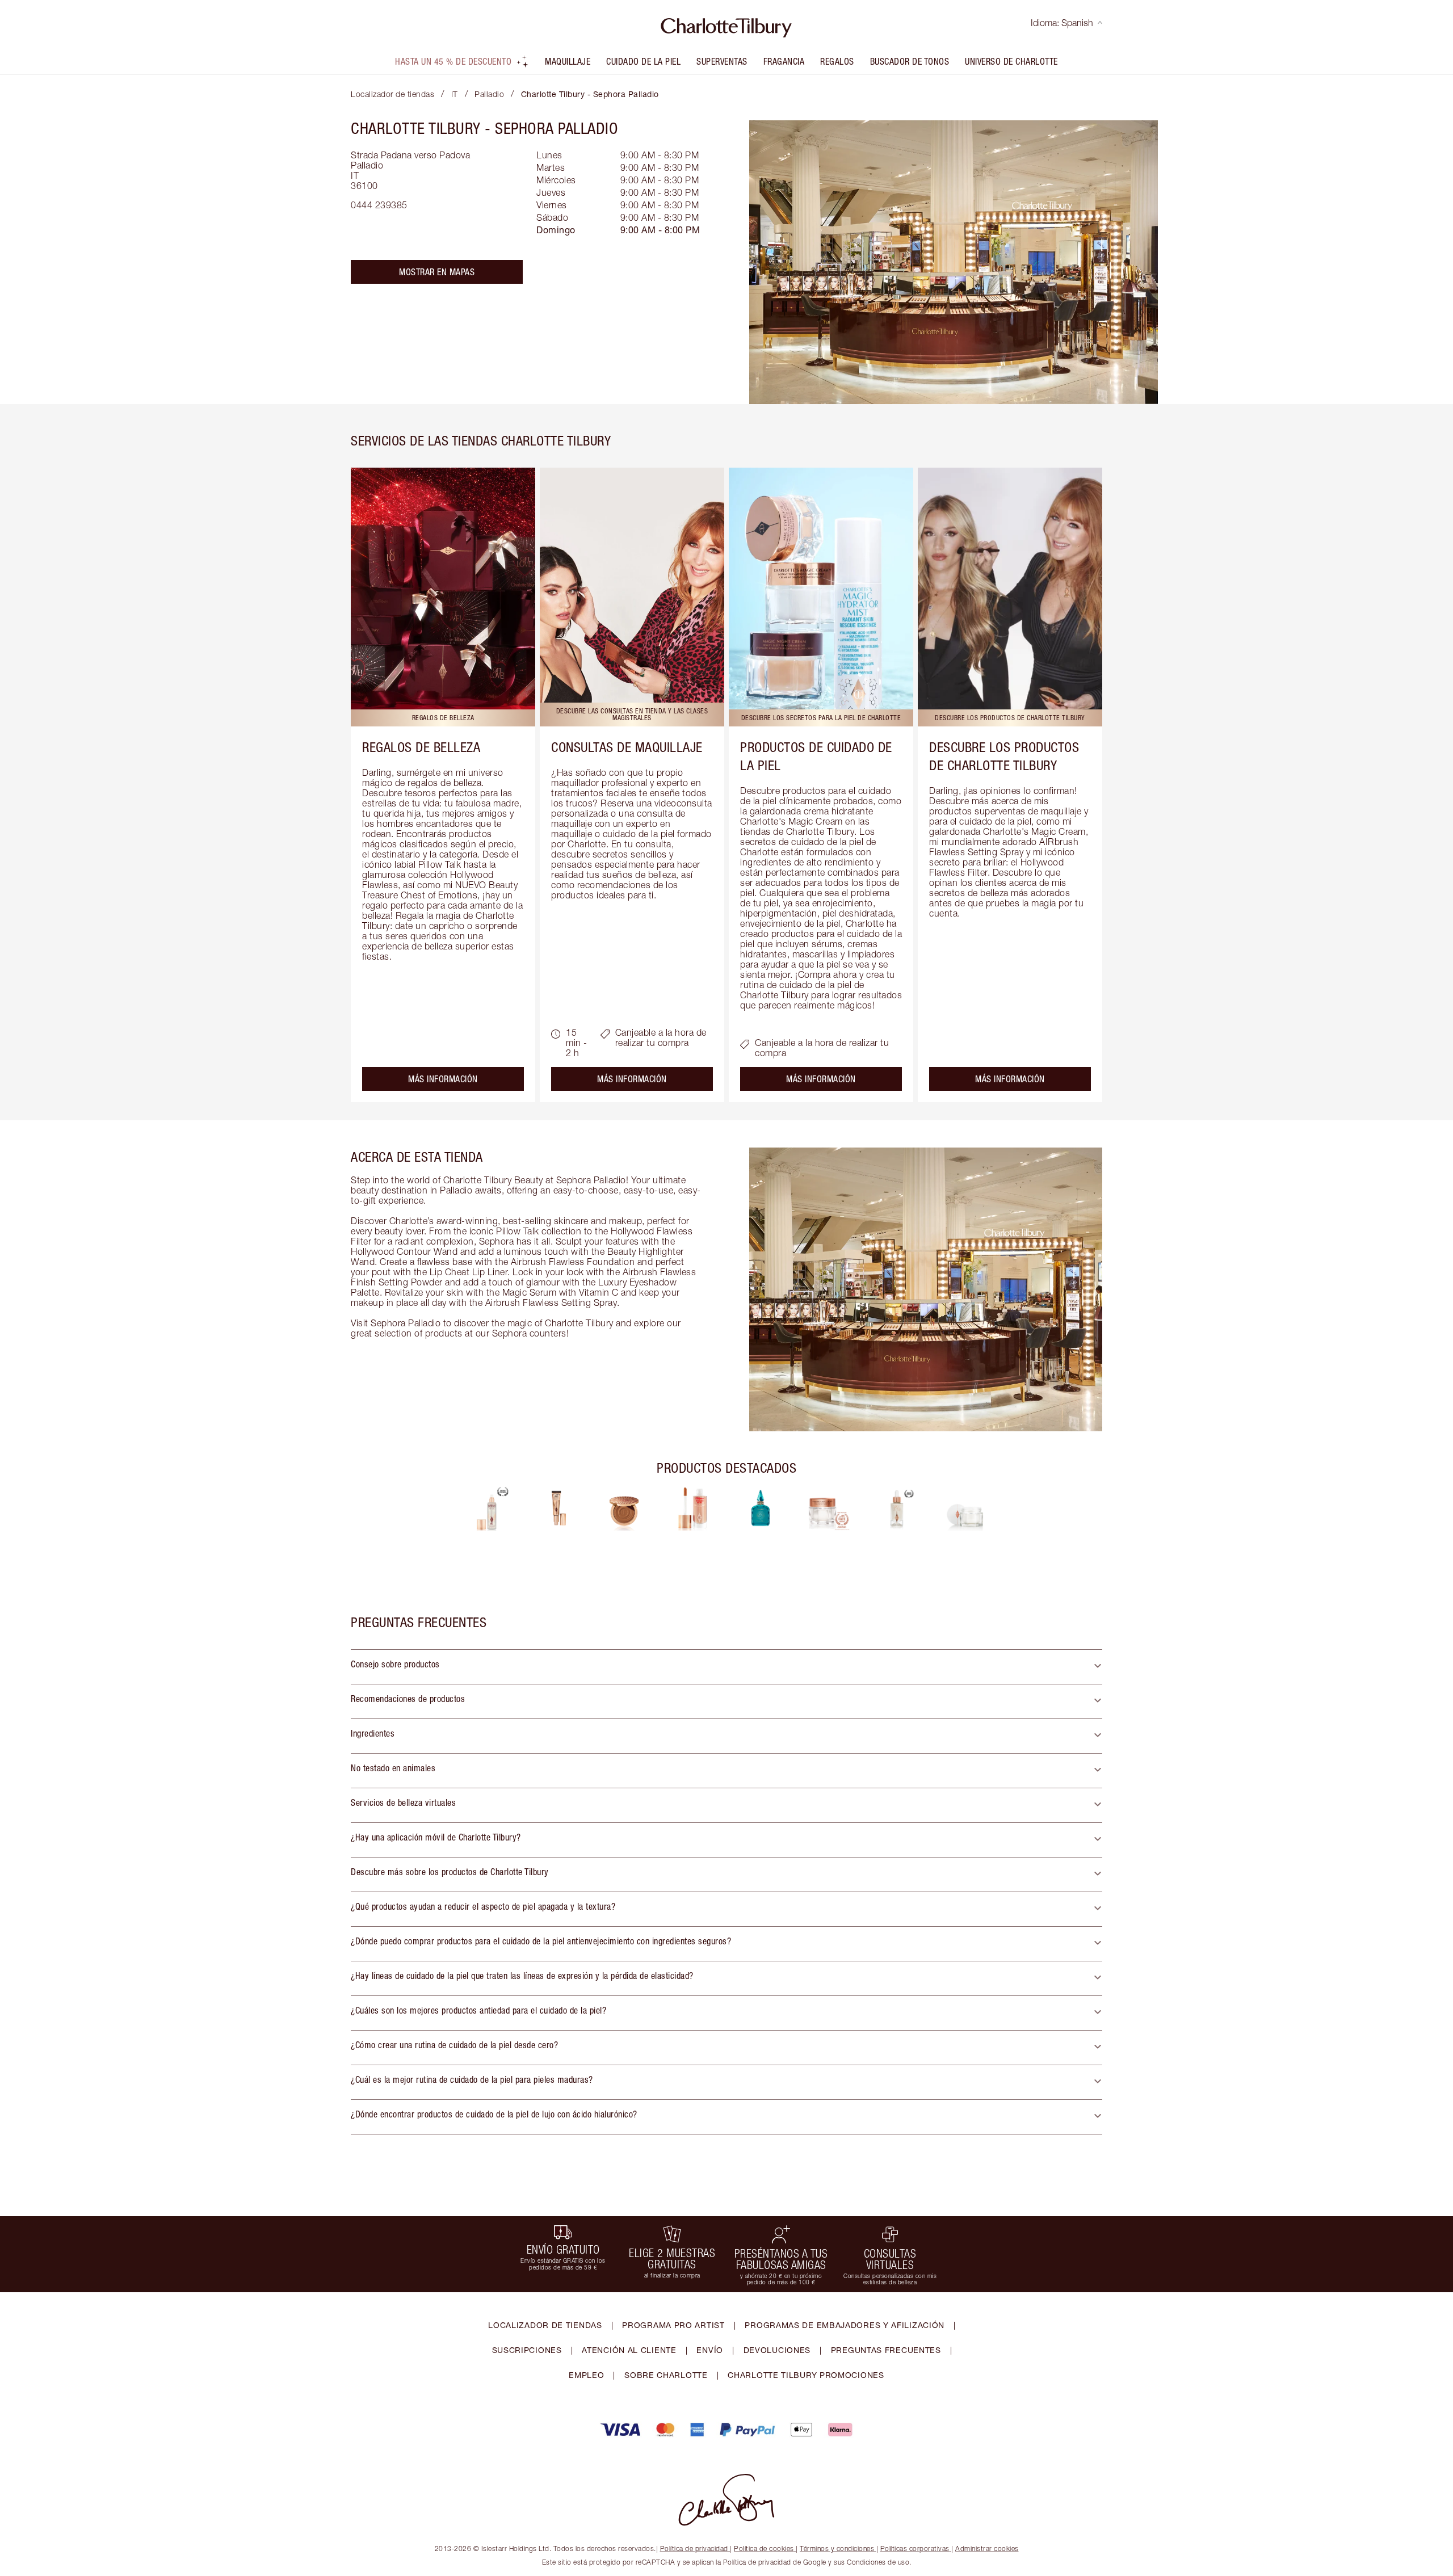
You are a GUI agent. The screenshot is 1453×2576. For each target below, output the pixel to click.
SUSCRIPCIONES (527, 2350)
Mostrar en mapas (437, 272)
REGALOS (837, 61)
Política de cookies (764, 2548)
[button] (726, 1667)
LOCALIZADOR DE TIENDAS (545, 2325)
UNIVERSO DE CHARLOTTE (1011, 61)
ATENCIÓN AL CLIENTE (629, 2350)
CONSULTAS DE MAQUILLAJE (627, 747)
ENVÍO (710, 2350)
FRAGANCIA (784, 61)
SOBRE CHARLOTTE (666, 2375)
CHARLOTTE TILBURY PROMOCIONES (806, 2375)
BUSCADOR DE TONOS (910, 61)
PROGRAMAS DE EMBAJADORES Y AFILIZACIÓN (845, 2325)
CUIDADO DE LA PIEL (643, 61)
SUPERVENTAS (722, 61)
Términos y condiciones (837, 2548)
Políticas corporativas (915, 2548)
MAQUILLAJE (568, 61)
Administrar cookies (987, 2548)
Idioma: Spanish (1062, 23)
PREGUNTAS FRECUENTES (886, 2350)
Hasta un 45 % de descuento (453, 61)
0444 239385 (379, 205)
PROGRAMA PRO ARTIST (673, 2325)
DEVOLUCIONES (777, 2350)
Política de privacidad (694, 2548)
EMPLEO (586, 2375)
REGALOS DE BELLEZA (421, 747)
